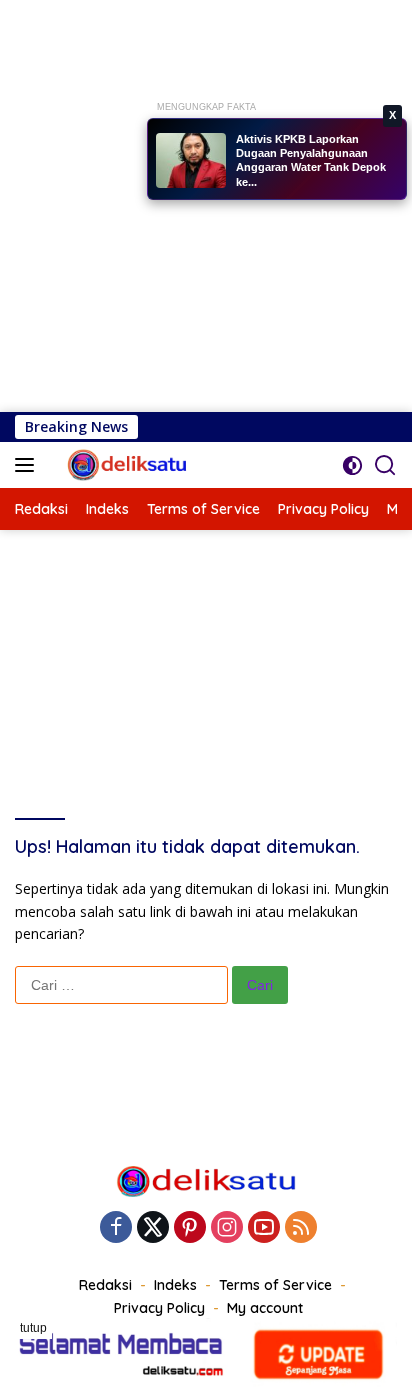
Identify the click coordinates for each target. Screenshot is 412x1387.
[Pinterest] (190, 1228)
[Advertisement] (206, 206)
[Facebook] (116, 1228)
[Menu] (28, 465)
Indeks (175, 1285)
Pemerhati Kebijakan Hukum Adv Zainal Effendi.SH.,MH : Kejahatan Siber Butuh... (310, 168)
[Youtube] (264, 1228)
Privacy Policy (159, 1308)
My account (265, 1308)
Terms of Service (275, 1285)
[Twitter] (153, 1228)
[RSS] (301, 1228)
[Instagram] (227, 1228)
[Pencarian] (385, 465)
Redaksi (105, 1285)
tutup (33, 1328)
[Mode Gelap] (352, 465)
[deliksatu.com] (126, 465)
